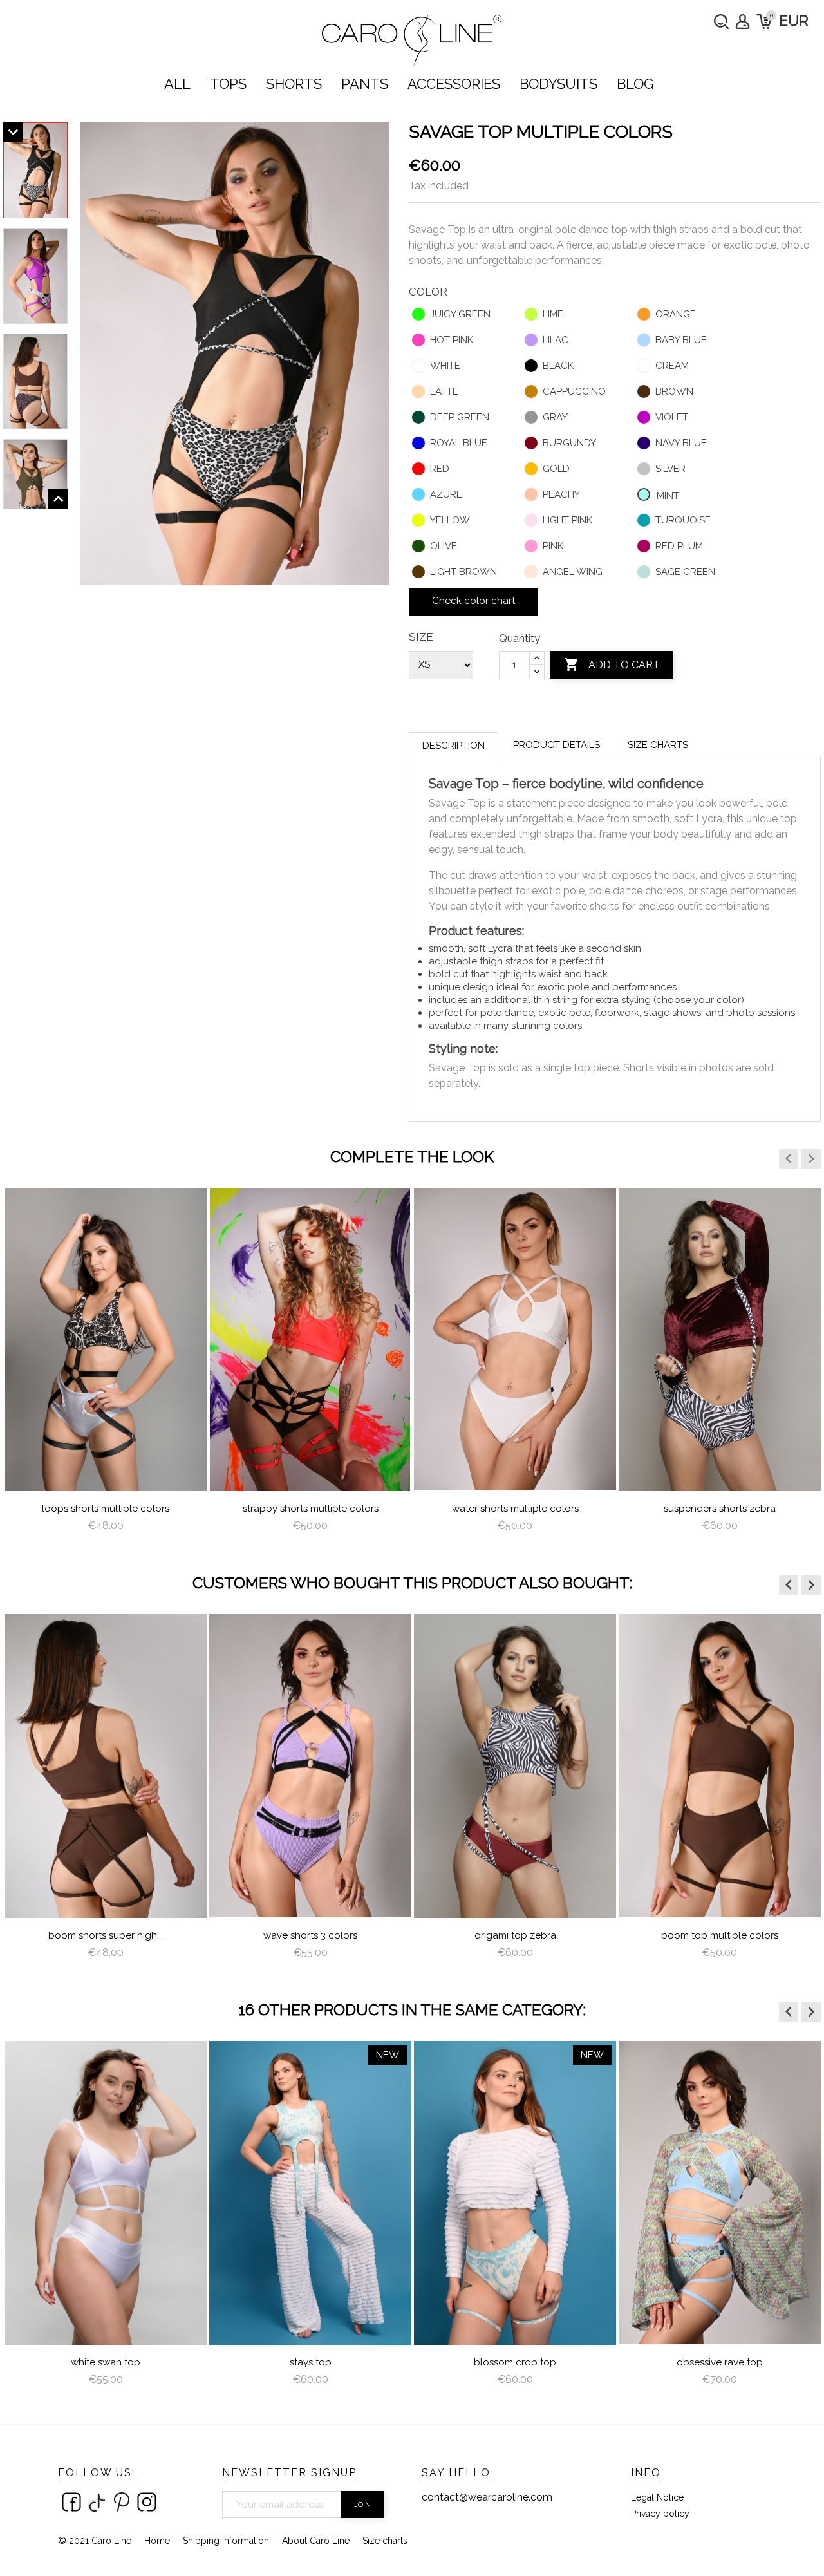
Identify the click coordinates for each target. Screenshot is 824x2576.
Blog (635, 84)
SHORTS (294, 84)
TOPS (228, 84)
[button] (789, 1159)
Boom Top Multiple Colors (515, 1935)
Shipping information (226, 2541)
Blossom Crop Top (310, 2362)
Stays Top (106, 2362)
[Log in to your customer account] (743, 22)
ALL (177, 84)
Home (157, 2541)
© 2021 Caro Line (95, 2541)
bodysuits (558, 84)
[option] (106, 1365)
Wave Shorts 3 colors (106, 1935)
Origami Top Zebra (311, 1935)
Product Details (557, 745)
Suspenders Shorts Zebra (515, 1509)
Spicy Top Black (720, 2362)
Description (454, 746)
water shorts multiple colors (311, 1509)
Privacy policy (660, 2514)
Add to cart (612, 664)
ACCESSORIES (454, 84)
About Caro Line (316, 2541)
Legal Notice (657, 2497)
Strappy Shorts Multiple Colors (106, 1509)
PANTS (365, 84)
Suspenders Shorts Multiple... (720, 1509)
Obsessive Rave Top (515, 2362)
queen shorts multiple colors (720, 1935)
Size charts (658, 745)
